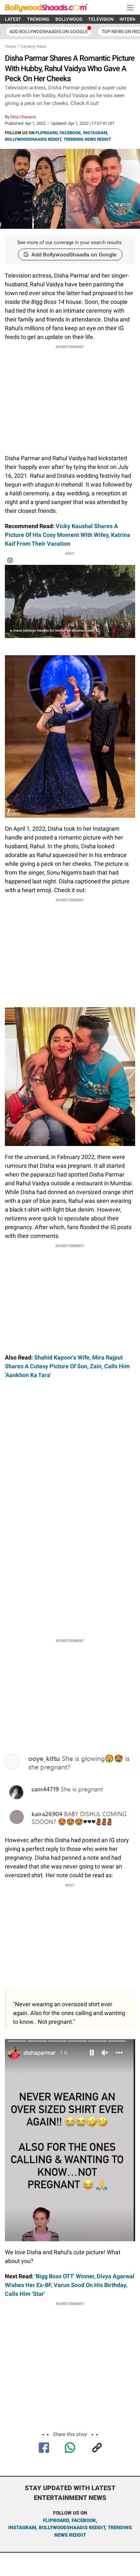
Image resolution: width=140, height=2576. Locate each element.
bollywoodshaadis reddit (72, 2528)
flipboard (56, 2520)
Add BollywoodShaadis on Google (74, 254)
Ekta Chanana (23, 117)
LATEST (13, 19)
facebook (84, 2520)
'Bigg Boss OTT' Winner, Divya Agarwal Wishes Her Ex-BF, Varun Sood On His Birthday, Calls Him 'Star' (70, 2285)
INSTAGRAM (95, 133)
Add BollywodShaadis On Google (49, 32)
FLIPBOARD (46, 133)
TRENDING (38, 19)
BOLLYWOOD (69, 19)
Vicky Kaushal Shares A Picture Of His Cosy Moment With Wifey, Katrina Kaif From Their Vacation (68, 535)
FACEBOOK (70, 133)
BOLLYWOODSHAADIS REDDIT (33, 139)
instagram (22, 2528)
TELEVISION (101, 19)
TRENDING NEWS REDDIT (87, 139)
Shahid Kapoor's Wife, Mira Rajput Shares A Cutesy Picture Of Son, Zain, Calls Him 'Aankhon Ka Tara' (67, 1366)
